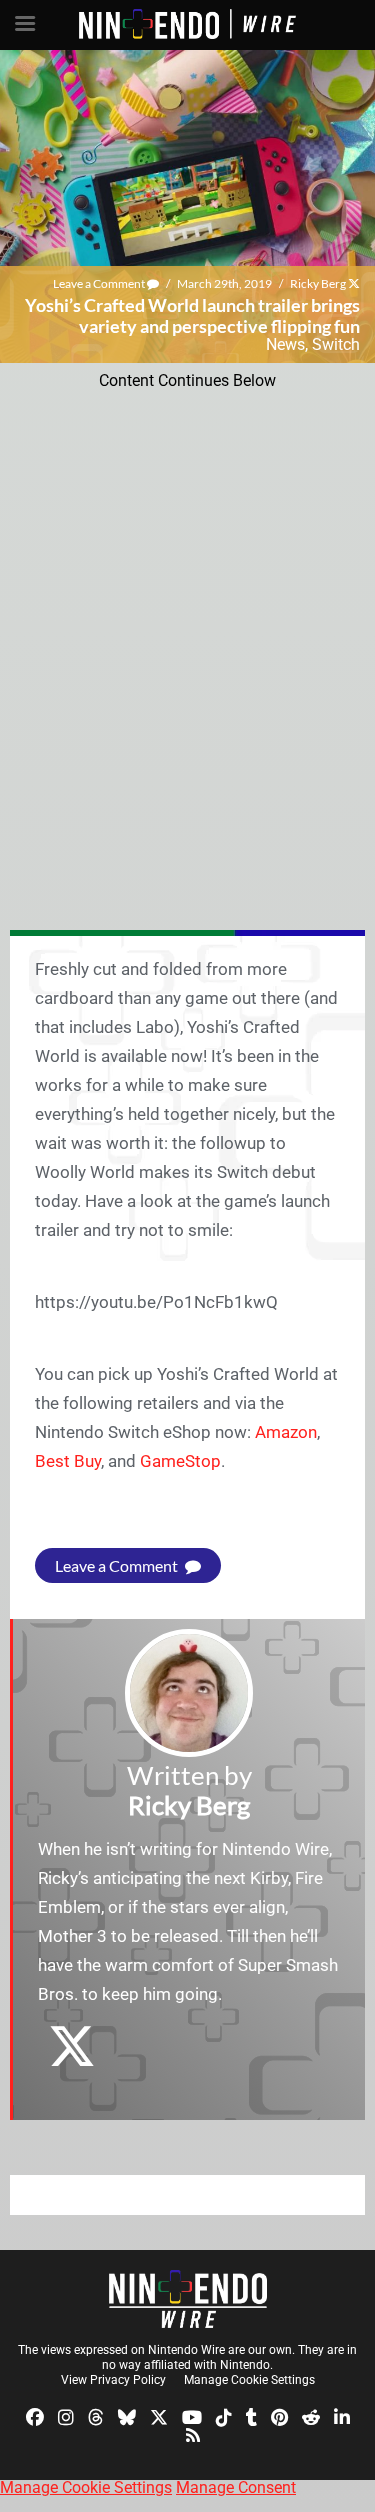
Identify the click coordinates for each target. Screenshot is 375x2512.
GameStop (180, 1461)
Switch (336, 344)
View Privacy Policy (113, 2380)
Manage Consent (236, 2487)
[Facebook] (35, 2416)
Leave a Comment (100, 283)
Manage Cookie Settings (249, 2380)
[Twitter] (159, 2416)
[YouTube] (192, 2416)
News (285, 344)
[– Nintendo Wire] (188, 2299)
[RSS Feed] (193, 2433)
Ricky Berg (318, 283)
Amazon (286, 1432)
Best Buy (68, 1461)
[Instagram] (66, 2416)
